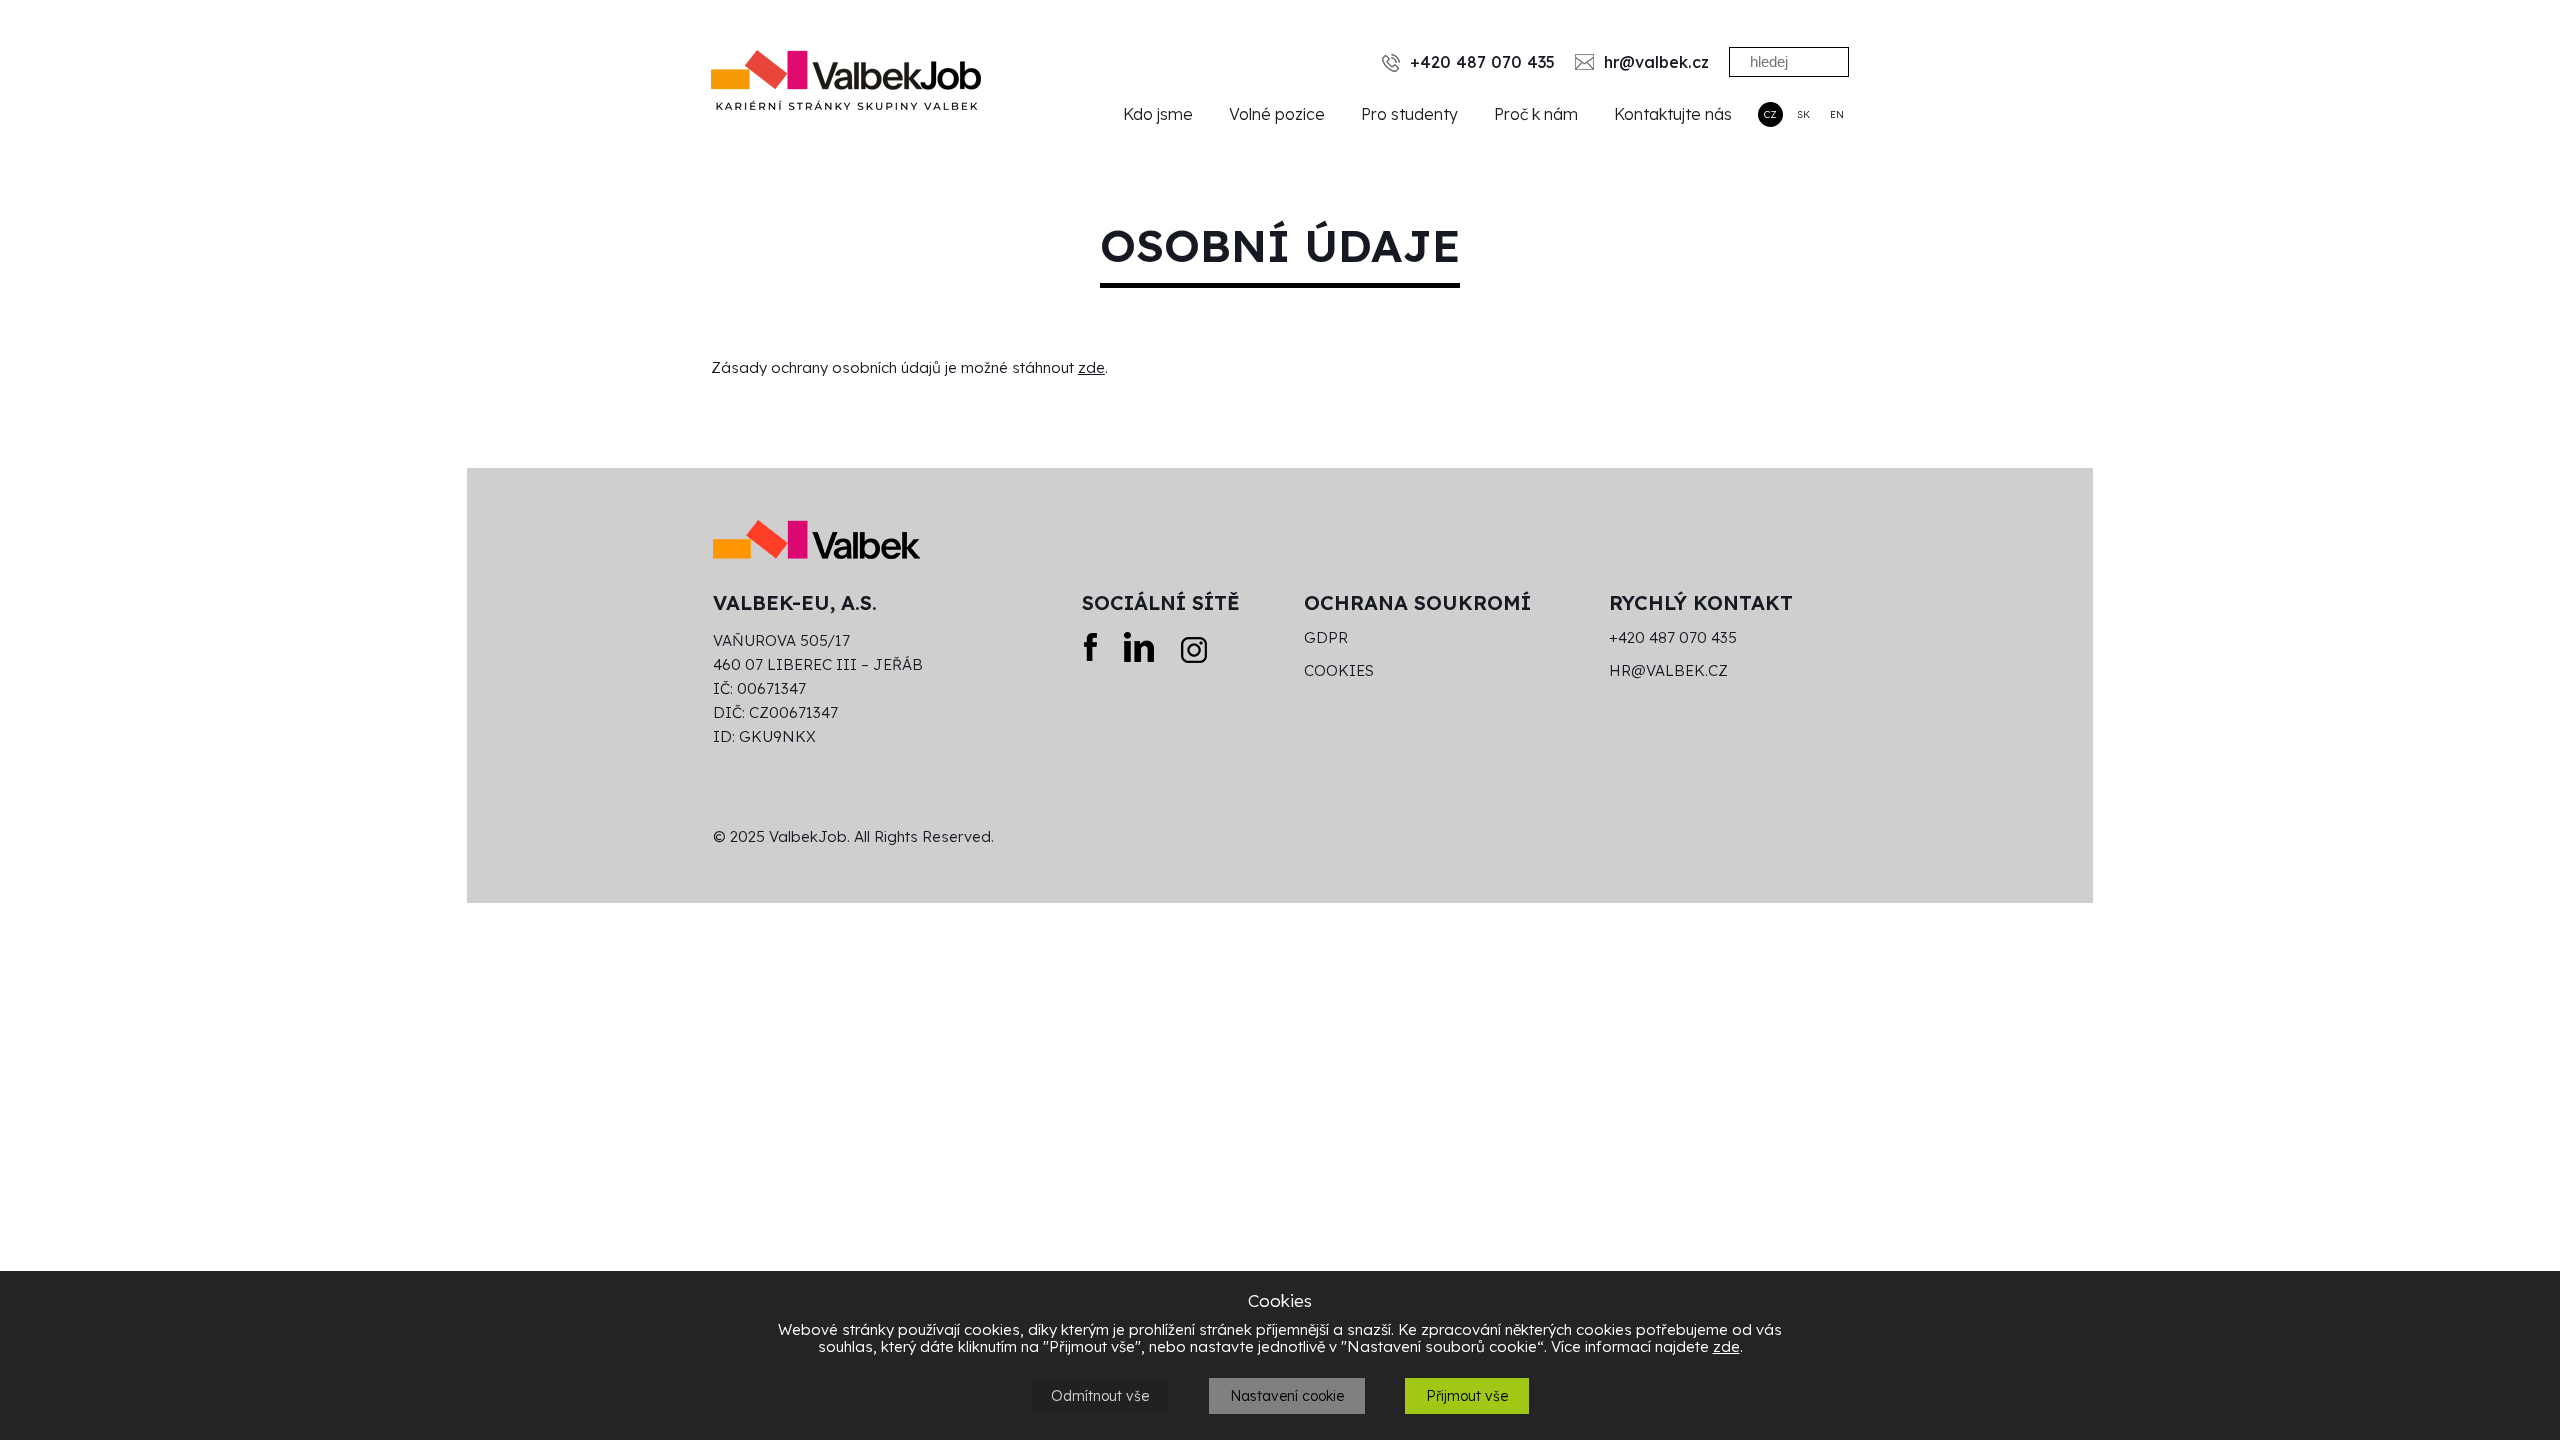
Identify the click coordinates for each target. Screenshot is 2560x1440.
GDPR (1326, 638)
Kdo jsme (1158, 114)
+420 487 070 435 (1673, 638)
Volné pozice (1277, 114)
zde (1091, 367)
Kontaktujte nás (1673, 114)
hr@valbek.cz (1668, 671)
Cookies (1339, 671)
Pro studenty (1409, 114)
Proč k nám (1536, 114)
